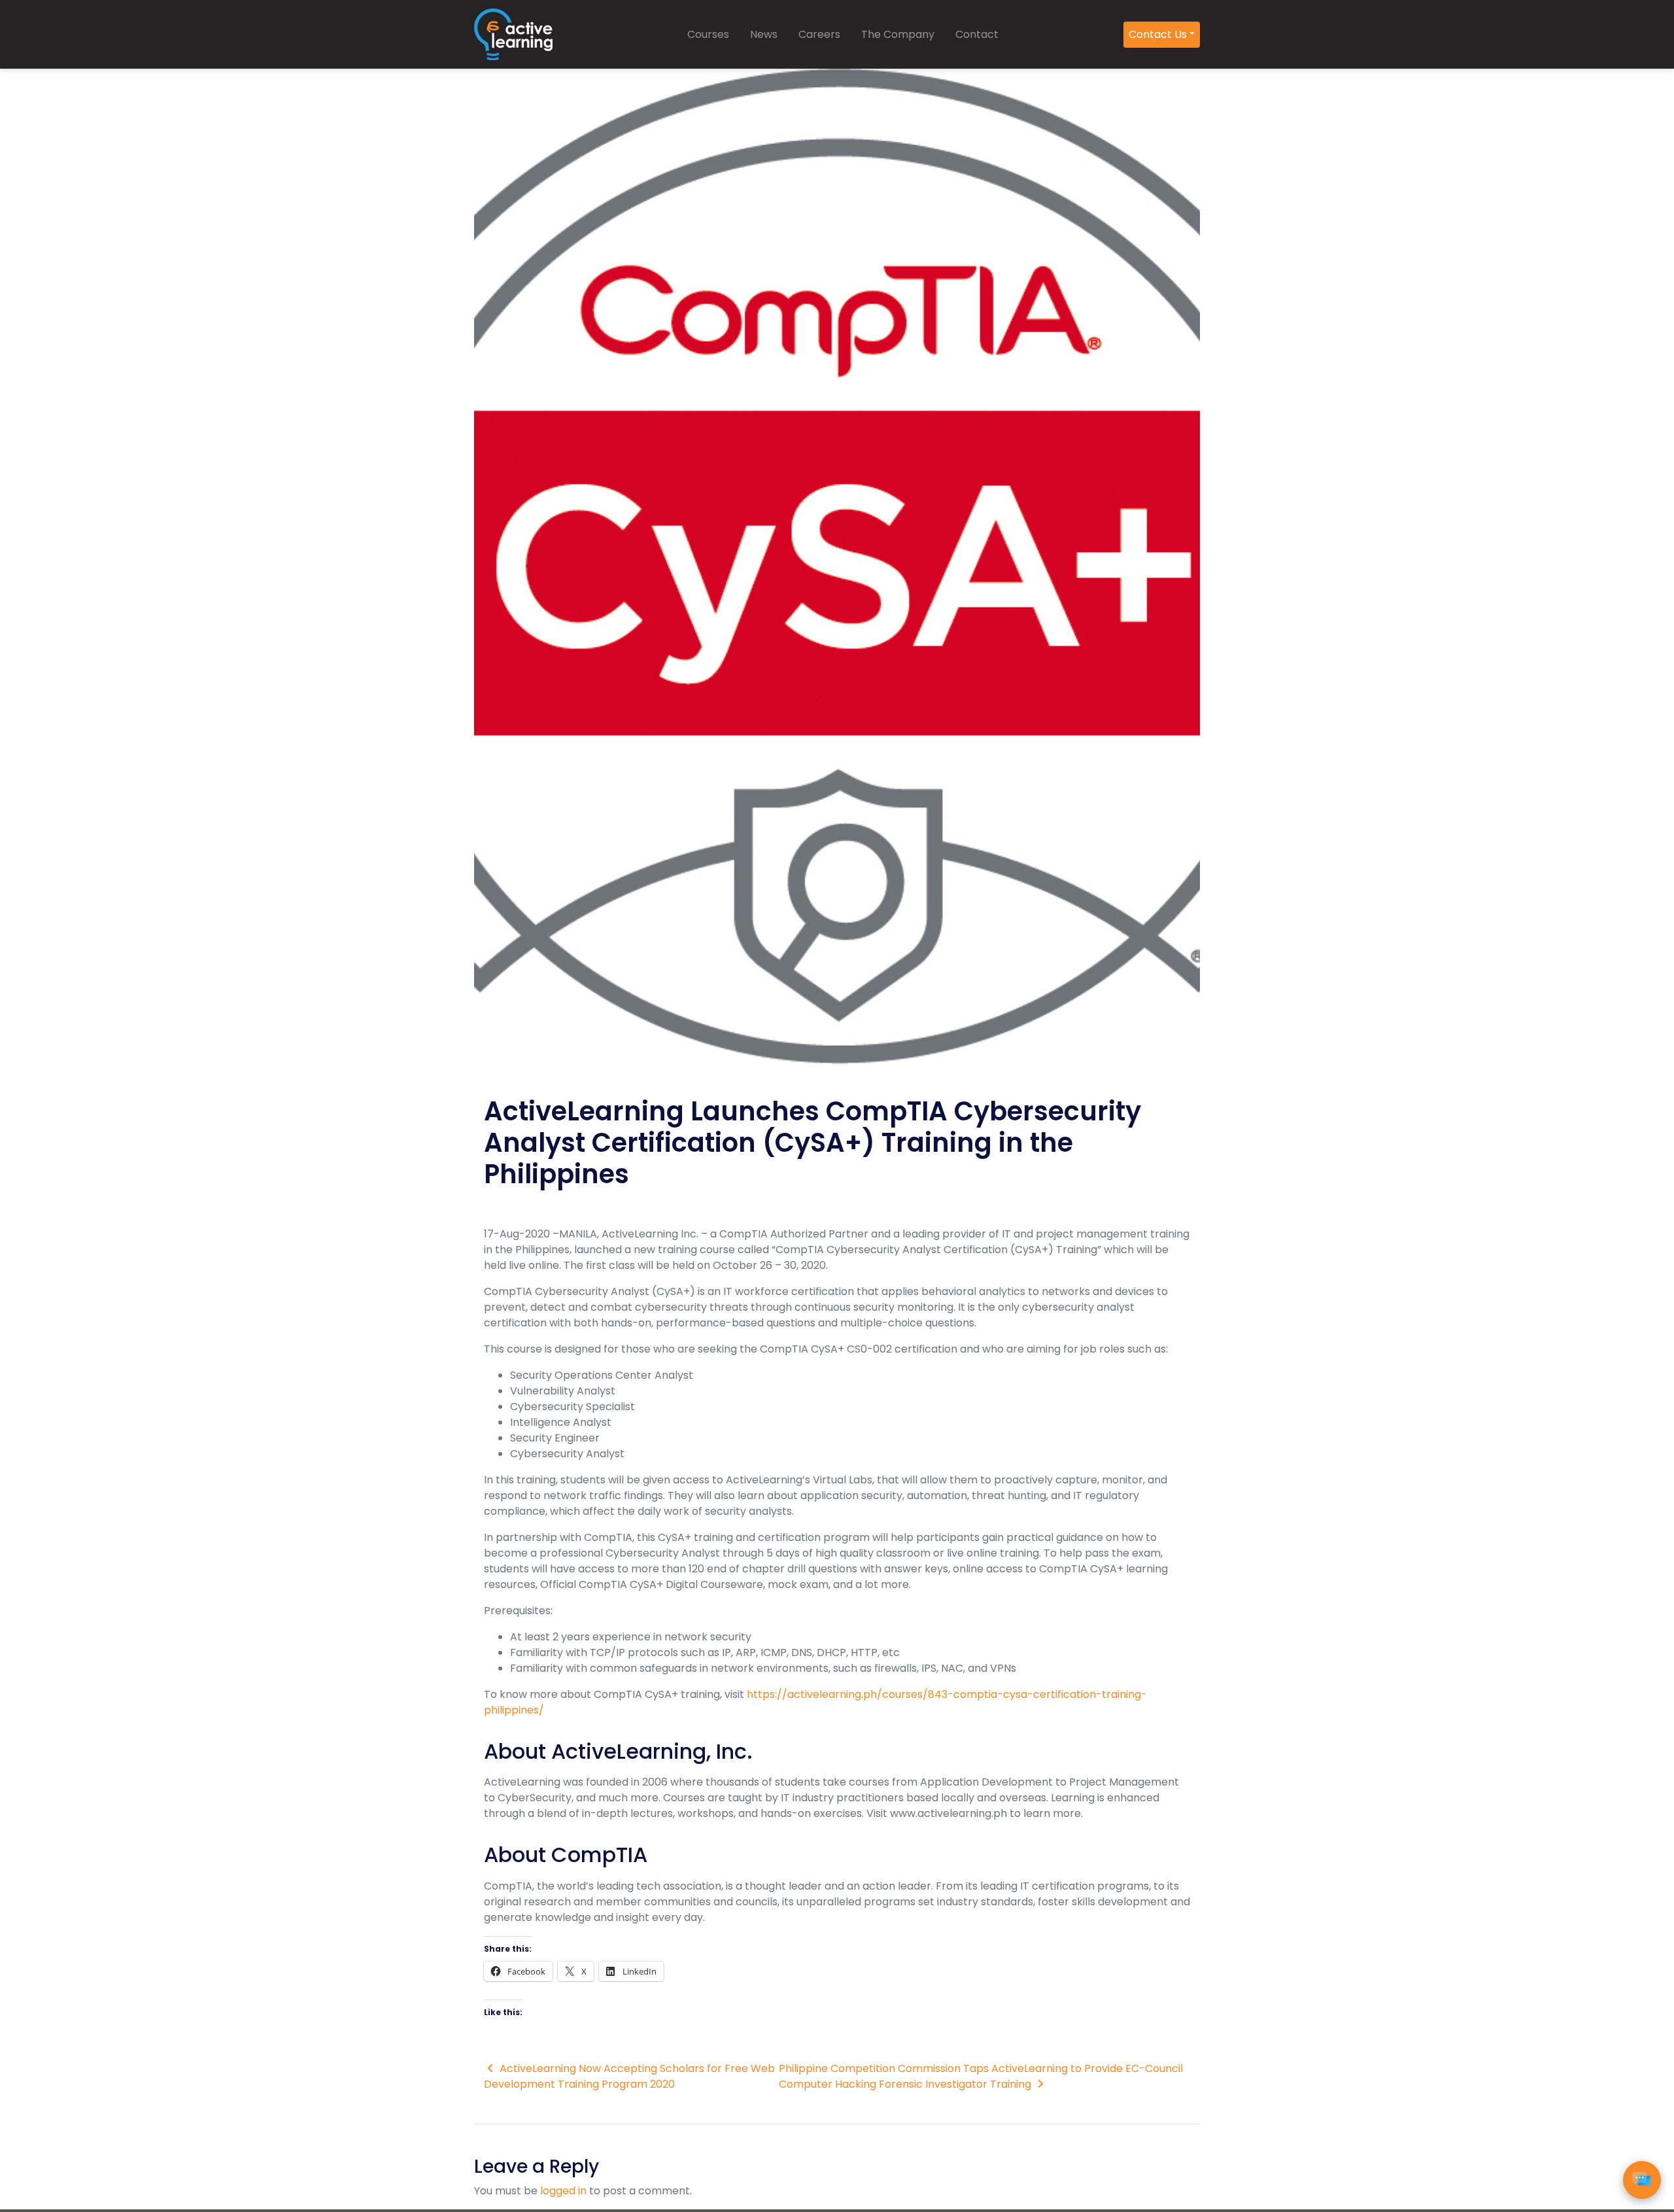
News (764, 34)
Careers (819, 34)
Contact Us (1158, 34)
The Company (898, 34)
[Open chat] (1642, 2180)
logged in (563, 2191)
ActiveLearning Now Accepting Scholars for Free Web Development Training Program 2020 (629, 2076)
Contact (977, 34)
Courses (708, 34)
